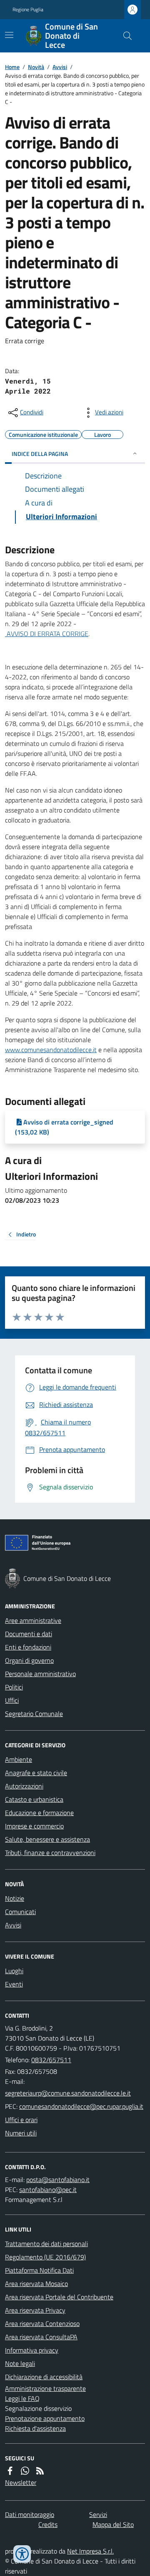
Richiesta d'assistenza (35, 2428)
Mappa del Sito (113, 2524)
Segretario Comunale (34, 1714)
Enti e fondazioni (28, 1647)
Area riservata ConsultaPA (41, 2337)
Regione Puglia (28, 10)
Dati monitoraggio (30, 2514)
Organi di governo (29, 1660)
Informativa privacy (32, 2350)
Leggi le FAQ (22, 2398)
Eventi (14, 1984)
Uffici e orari (21, 2120)
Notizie (15, 1898)
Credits (48, 2524)
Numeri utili (21, 2133)
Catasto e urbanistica (34, 1799)
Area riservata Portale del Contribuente (59, 2297)
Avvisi (60, 67)
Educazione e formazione (39, 1813)
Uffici (12, 1700)
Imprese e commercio (34, 1826)
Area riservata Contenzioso (42, 2323)
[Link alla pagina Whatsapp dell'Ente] (25, 2471)
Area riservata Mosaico (36, 2284)
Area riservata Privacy (35, 2310)
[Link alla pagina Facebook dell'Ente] (10, 2471)
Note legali (20, 2363)
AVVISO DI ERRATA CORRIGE (47, 634)
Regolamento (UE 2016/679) (45, 2257)
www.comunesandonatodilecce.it (51, 1050)
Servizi (98, 2514)
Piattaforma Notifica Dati (39, 2270)
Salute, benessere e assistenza (47, 1839)
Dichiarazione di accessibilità (44, 2377)
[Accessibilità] (22, 2554)
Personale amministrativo (40, 1674)
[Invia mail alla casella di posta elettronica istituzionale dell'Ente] (68, 2093)
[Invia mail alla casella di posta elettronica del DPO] (58, 2180)
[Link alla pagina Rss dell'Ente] (40, 2471)
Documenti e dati (29, 1634)
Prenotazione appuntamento (45, 2418)
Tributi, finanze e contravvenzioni (50, 1853)
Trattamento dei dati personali (46, 2244)
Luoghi (14, 1971)
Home (12, 67)
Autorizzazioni (24, 1786)
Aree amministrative (33, 1620)
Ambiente (19, 1759)
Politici (14, 1687)
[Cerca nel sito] (124, 36)
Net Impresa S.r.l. (90, 2551)
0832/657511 (51, 2060)
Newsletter (21, 2482)
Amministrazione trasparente (45, 2388)
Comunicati (20, 1912)
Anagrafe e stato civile (36, 1773)
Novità (36, 67)
